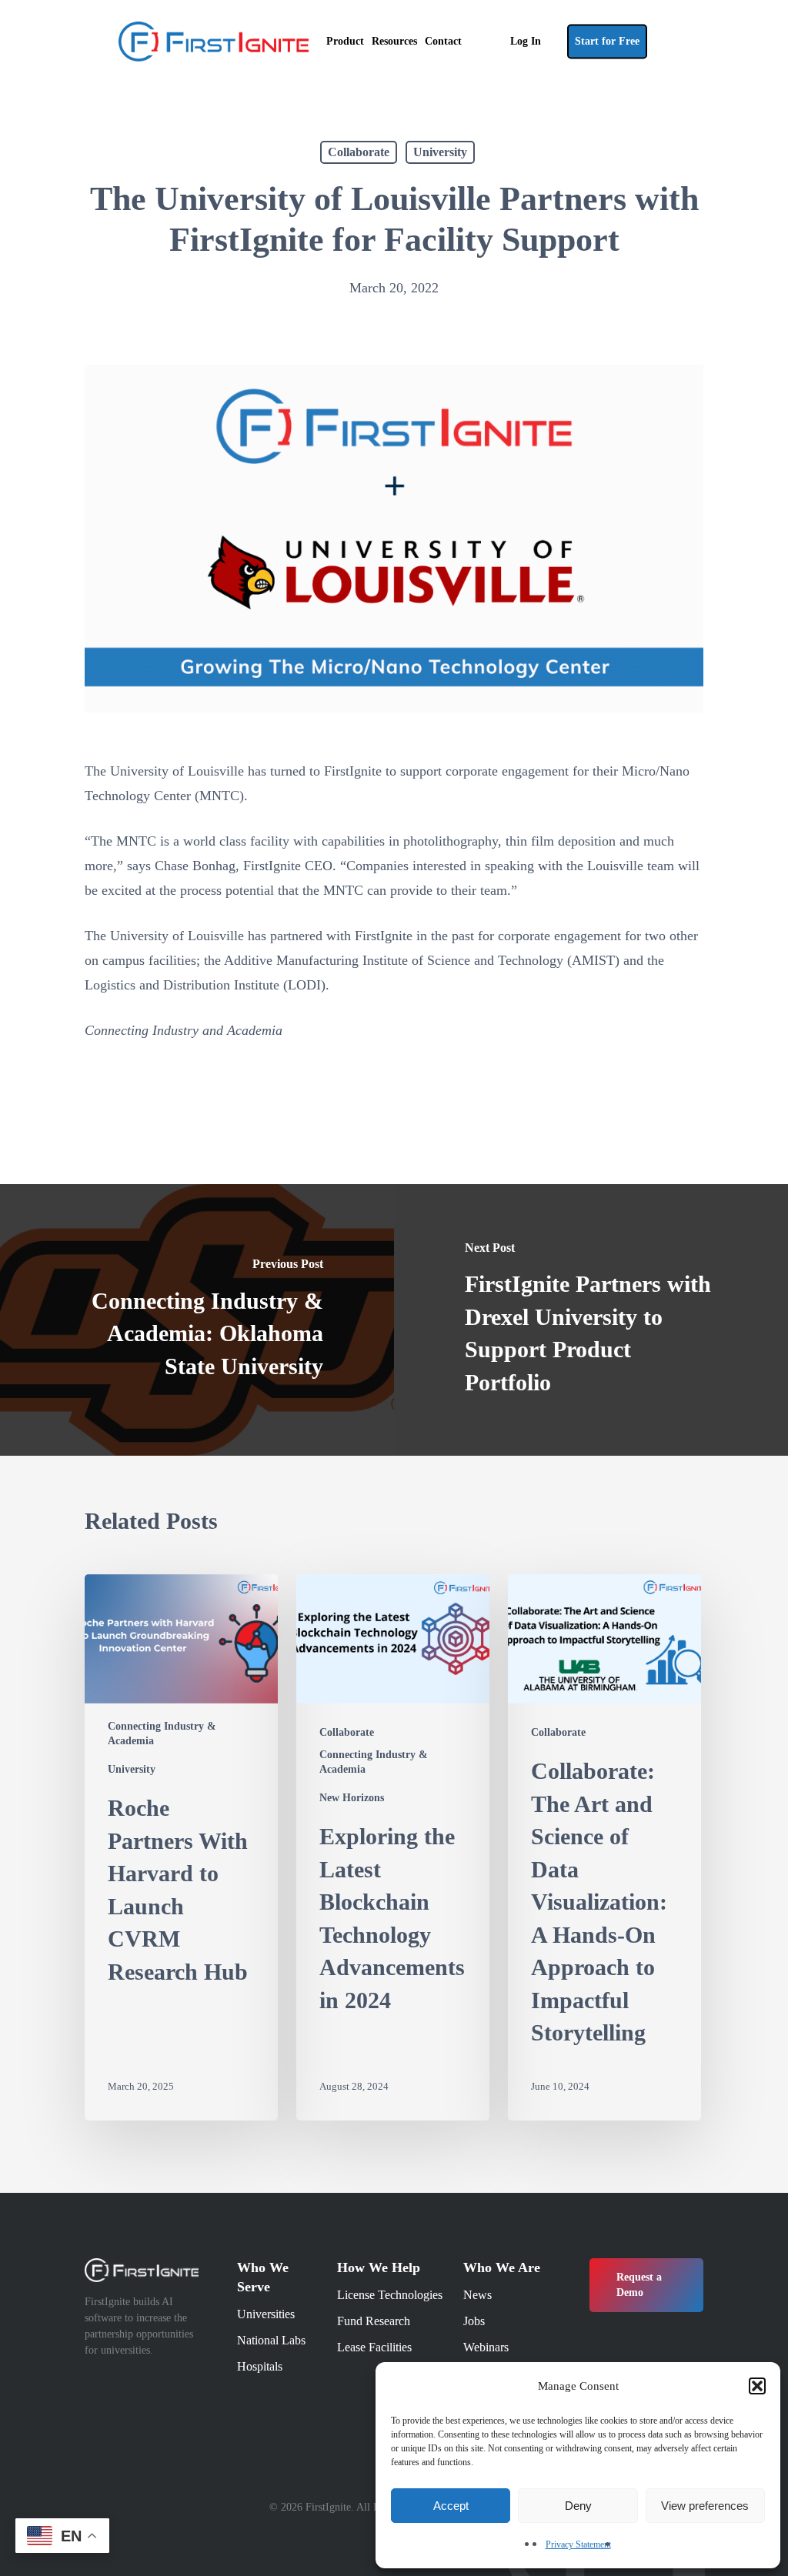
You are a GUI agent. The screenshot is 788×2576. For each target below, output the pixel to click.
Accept (451, 2506)
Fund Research (374, 2321)
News (477, 2295)
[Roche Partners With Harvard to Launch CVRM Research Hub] (181, 1847)
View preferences (705, 2506)
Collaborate (359, 152)
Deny (578, 2506)
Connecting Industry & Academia (162, 1733)
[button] (757, 2386)
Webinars (486, 2347)
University (440, 152)
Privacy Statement (578, 2544)
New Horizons (352, 1798)
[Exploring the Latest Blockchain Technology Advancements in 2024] (393, 1847)
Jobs (474, 2321)
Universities (266, 2314)
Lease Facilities (374, 2347)
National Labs (271, 2340)
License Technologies (390, 2295)
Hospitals (260, 2366)
